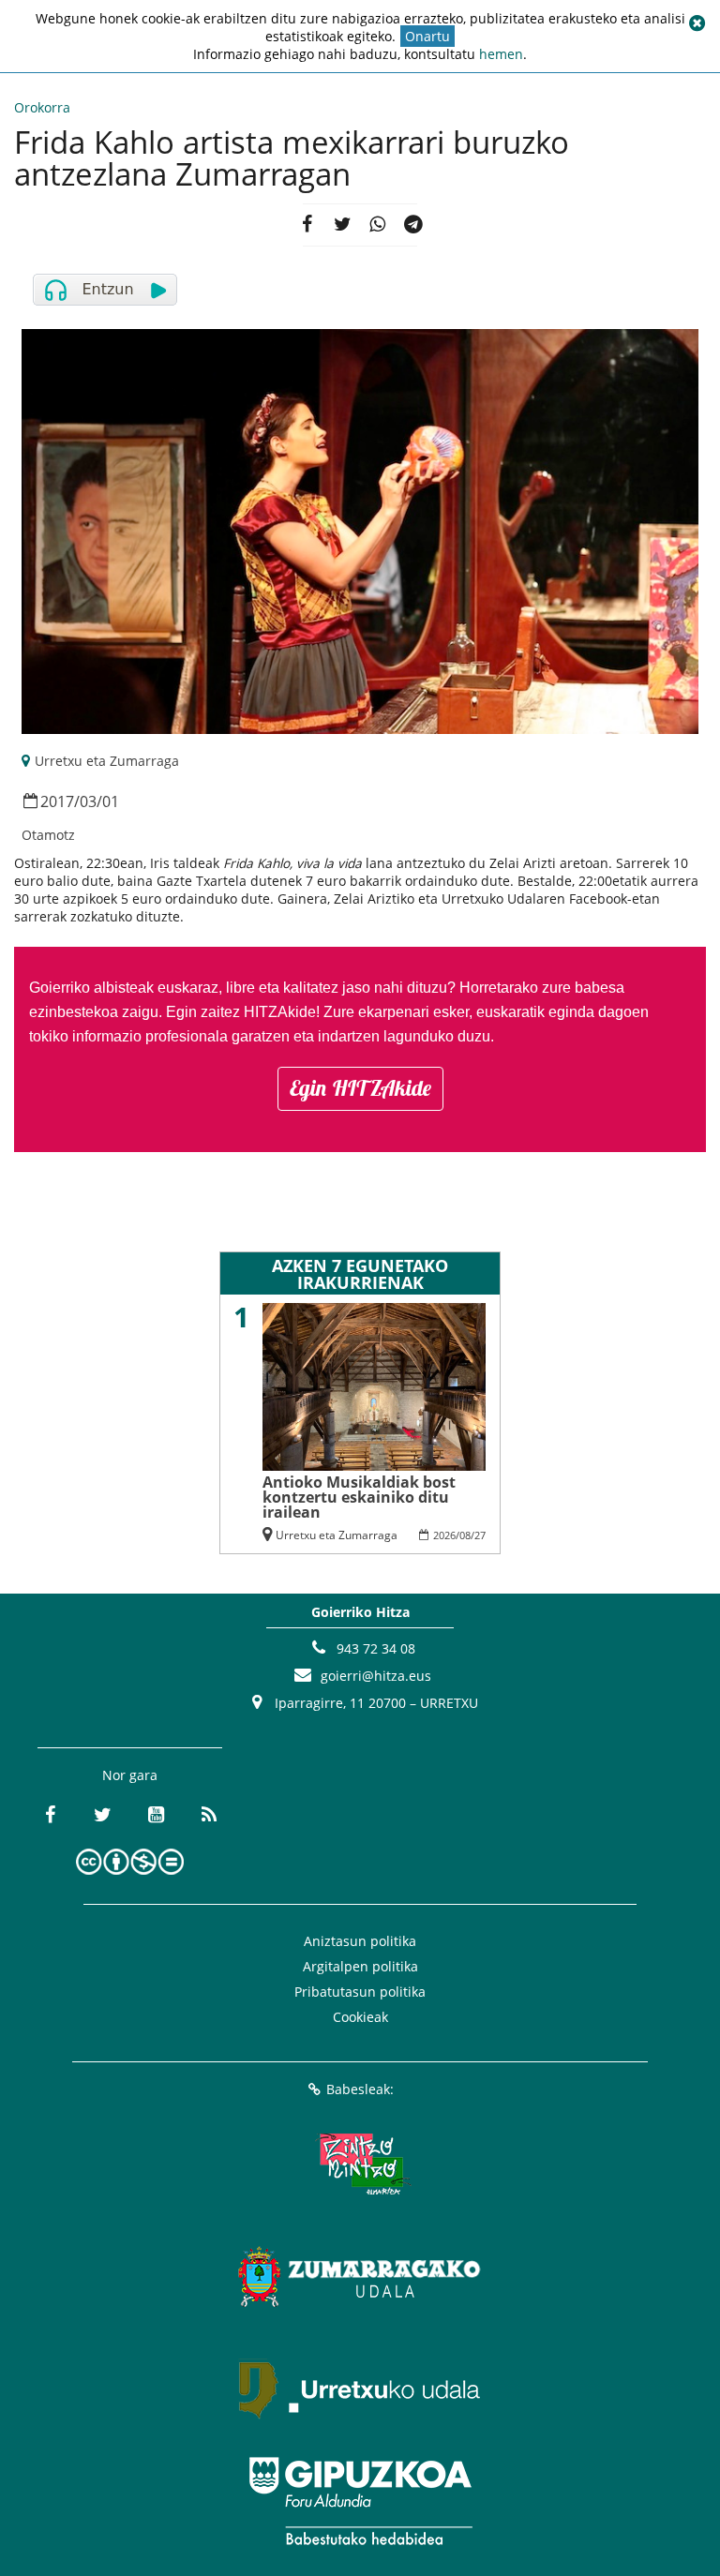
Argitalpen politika (360, 1966)
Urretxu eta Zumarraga (107, 761)
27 (480, 1535)
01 (111, 801)
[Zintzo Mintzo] (360, 2164)
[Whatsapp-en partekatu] (378, 225)
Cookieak (360, 2017)
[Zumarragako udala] (360, 2276)
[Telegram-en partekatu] (413, 225)
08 (465, 1535)
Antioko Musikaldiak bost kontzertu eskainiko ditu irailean (359, 1497)
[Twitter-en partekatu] (342, 225)
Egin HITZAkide (360, 1088)
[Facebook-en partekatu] (307, 225)
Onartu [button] (427, 36)
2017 (57, 801)
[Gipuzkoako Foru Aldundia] (360, 2501)
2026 (444, 1535)
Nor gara (130, 1775)
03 (88, 801)
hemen (501, 54)
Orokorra (42, 107)
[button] (697, 23)
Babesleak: (360, 2089)
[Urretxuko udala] (360, 2389)
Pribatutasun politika (360, 1992)
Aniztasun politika (360, 1941)
